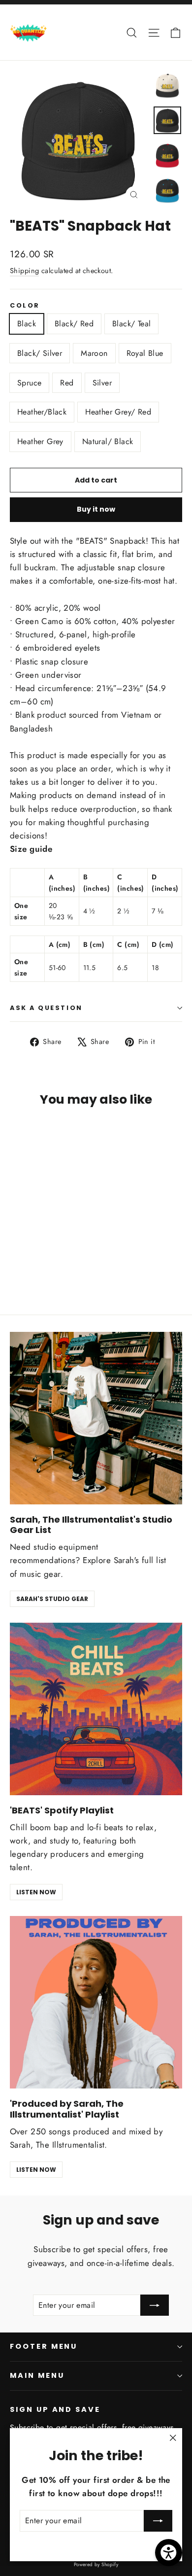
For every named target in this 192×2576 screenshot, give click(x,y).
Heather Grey (40, 441)
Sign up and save (55, 2409)
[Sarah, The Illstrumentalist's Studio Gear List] (96, 1418)
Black (27, 324)
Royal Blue (145, 353)
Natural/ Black (108, 441)
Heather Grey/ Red (118, 412)
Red (67, 383)
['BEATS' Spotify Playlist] (96, 1709)
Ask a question (46, 1008)
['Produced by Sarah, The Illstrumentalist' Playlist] (96, 2002)
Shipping (24, 271)
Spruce (29, 383)
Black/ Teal (131, 324)
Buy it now (96, 509)
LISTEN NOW (36, 1892)
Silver (102, 383)
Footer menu (44, 2346)
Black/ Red (74, 324)
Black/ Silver (40, 353)
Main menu (37, 2375)
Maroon (94, 353)
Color (25, 305)
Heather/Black (42, 412)
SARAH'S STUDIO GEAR (52, 1599)
